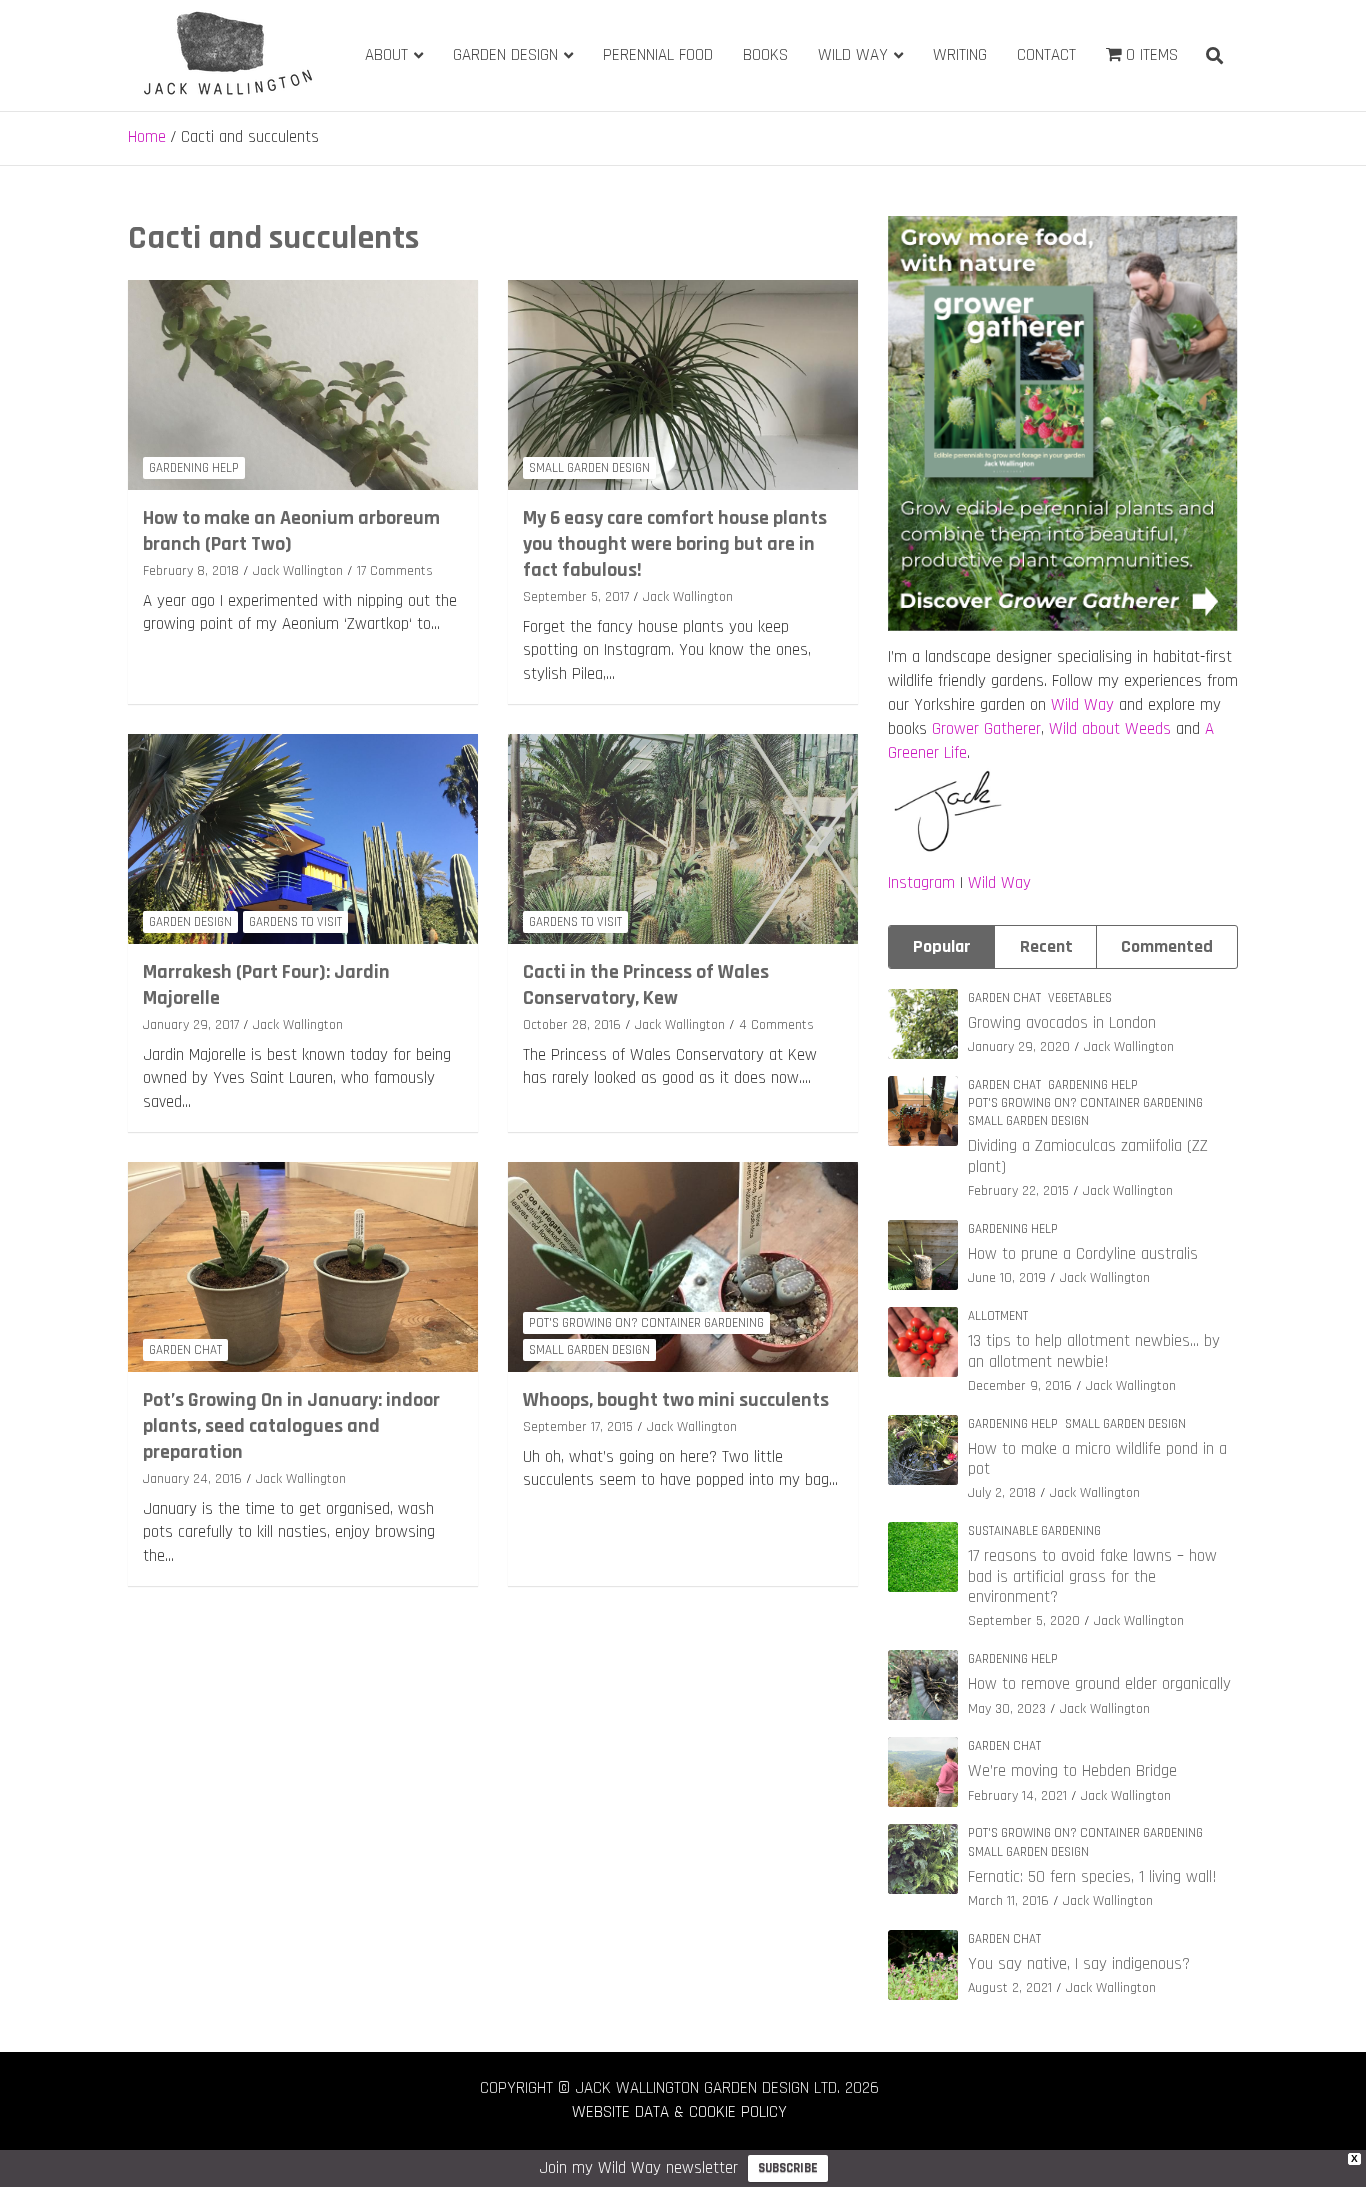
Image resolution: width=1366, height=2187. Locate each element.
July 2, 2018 (1002, 1493)
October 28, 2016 (572, 1025)
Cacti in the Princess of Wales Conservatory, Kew (646, 985)
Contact (1046, 55)
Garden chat (185, 1350)
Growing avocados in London (1062, 1023)
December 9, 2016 (1020, 1386)
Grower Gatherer (986, 729)
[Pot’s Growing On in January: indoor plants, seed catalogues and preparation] (303, 1266)
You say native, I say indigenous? (1079, 1964)
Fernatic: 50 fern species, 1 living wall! (1092, 1877)
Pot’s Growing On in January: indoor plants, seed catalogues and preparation (291, 1426)
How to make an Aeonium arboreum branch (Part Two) (291, 531)
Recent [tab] (1046, 946)
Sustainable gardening (1034, 1531)
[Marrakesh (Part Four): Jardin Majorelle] (303, 838)
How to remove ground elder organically (1099, 1684)
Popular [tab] (942, 946)
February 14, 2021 (1017, 1796)
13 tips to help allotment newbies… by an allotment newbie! (1094, 1351)
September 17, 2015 (578, 1427)
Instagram (921, 883)
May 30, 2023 (1007, 1709)
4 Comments (776, 1025)
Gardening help (194, 468)
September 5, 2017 (576, 597)
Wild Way (853, 55)
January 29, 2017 (191, 1025)
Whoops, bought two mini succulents (676, 1400)
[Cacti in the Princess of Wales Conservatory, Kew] (683, 838)
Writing (960, 55)
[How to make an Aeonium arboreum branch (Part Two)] (303, 384)
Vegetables (1080, 998)
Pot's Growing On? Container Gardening (646, 1323)
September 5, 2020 (1024, 1621)
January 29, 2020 (1019, 1047)
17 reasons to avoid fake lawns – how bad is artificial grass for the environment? (1092, 1576)
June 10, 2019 (1007, 1278)
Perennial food (658, 55)
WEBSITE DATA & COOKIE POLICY (679, 2112)
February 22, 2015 (1018, 1191)
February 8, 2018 (191, 571)
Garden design (505, 55)
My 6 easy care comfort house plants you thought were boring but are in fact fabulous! (675, 544)
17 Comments (395, 571)
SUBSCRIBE (788, 2168)
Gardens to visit (295, 922)
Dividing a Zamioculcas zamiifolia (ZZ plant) (1088, 1156)
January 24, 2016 (192, 1479)
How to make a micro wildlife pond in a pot (1097, 1459)
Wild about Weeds (1110, 729)
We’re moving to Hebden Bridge (1072, 1771)
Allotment (998, 1316)
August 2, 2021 (1010, 1988)
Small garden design (589, 468)
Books (765, 55)
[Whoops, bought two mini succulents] (683, 1266)
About (386, 55)
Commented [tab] (1167, 946)
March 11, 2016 (1008, 1901)
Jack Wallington (298, 571)
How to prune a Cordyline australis (1083, 1254)
